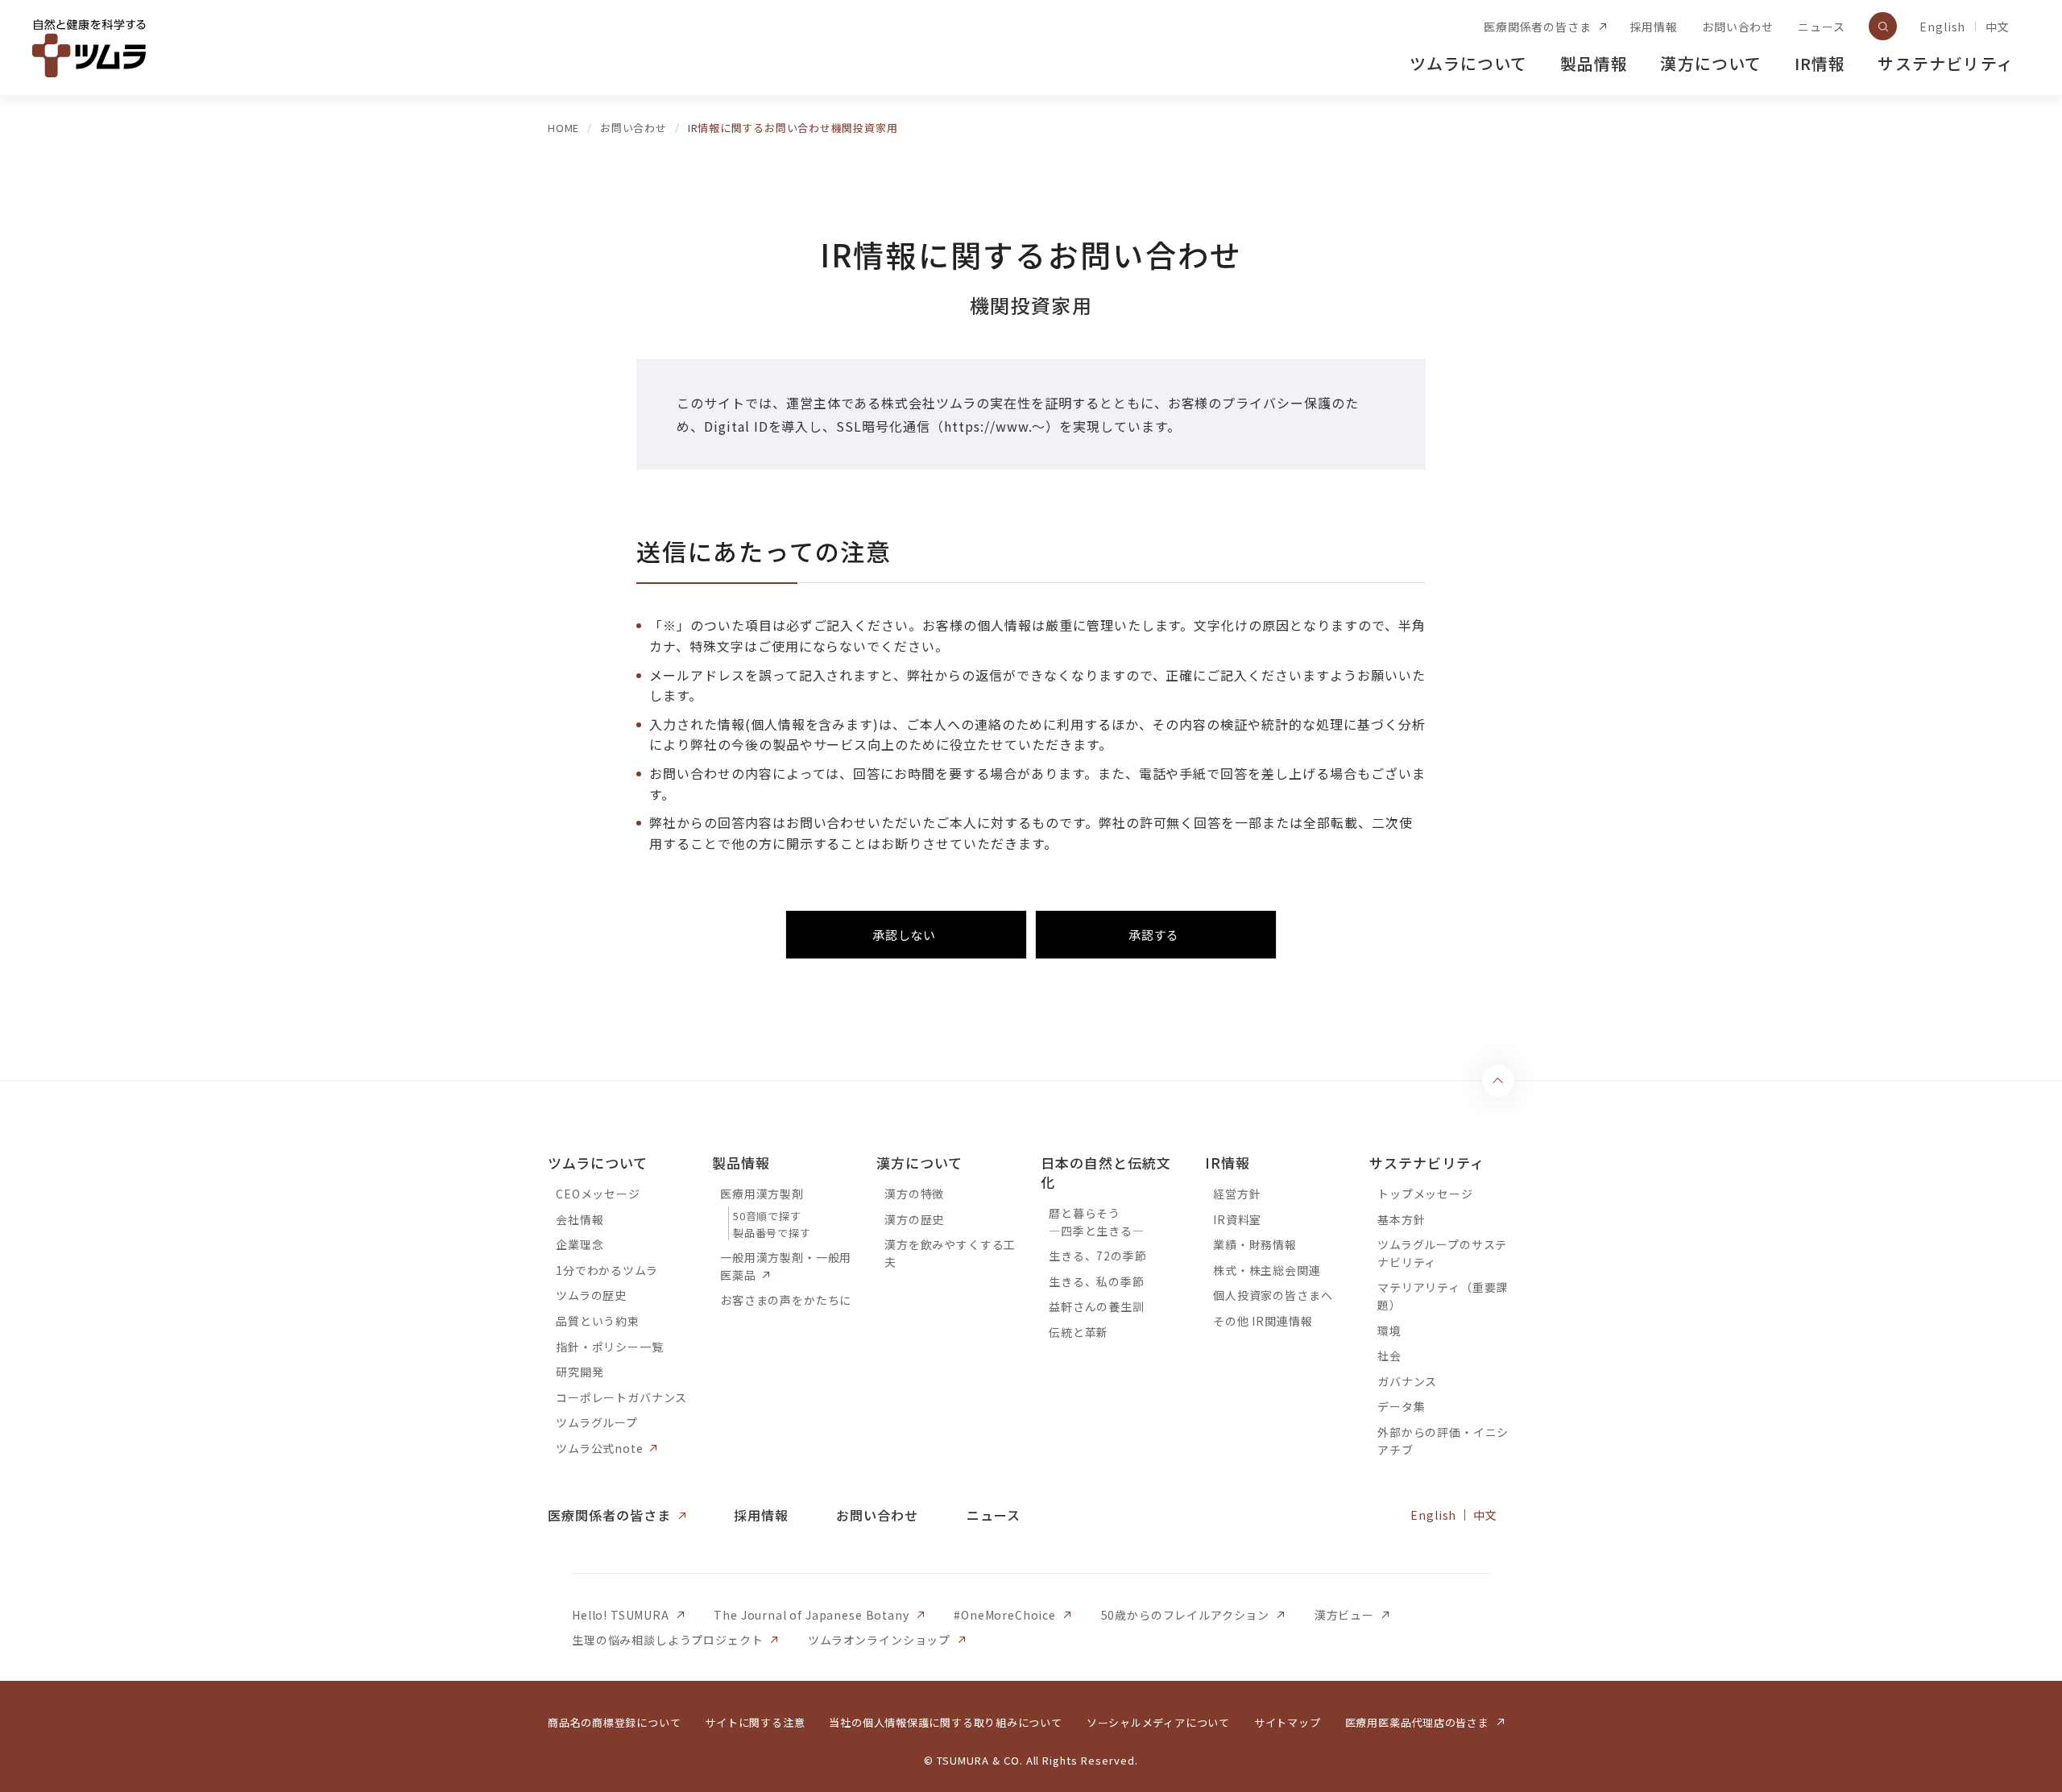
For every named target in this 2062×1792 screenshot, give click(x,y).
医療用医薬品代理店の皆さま (1417, 1722)
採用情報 (1654, 27)
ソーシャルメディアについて (1158, 1722)
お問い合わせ (1738, 27)
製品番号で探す (772, 1233)
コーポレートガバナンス (621, 1397)
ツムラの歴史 (591, 1295)
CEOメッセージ (598, 1194)
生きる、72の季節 (1098, 1256)
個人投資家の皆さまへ (1273, 1295)
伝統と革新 (1079, 1332)
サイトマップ (1288, 1722)
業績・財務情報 (1255, 1244)
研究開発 (580, 1372)
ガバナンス (1407, 1381)
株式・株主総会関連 (1267, 1270)
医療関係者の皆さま (1538, 27)
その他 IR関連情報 (1263, 1321)
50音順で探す (767, 1216)
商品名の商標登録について (614, 1722)
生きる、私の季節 (1097, 1281)
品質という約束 (598, 1321)
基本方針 (1401, 1219)
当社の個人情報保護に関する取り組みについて (945, 1722)
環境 (1389, 1331)
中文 (1998, 27)
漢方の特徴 (914, 1194)
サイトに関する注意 (755, 1722)
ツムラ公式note (600, 1448)
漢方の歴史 (914, 1219)
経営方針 (1237, 1194)
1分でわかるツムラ (607, 1270)
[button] (906, 935)
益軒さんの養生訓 (1097, 1306)
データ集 (1401, 1406)
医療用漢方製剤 (762, 1194)
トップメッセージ (1425, 1194)
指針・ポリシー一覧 (610, 1347)
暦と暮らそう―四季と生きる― (1097, 1222)
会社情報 (580, 1219)
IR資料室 (1237, 1219)
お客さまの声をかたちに (786, 1300)
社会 (1389, 1355)
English (1942, 27)
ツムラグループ (597, 1422)
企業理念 (580, 1244)
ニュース (1821, 27)
